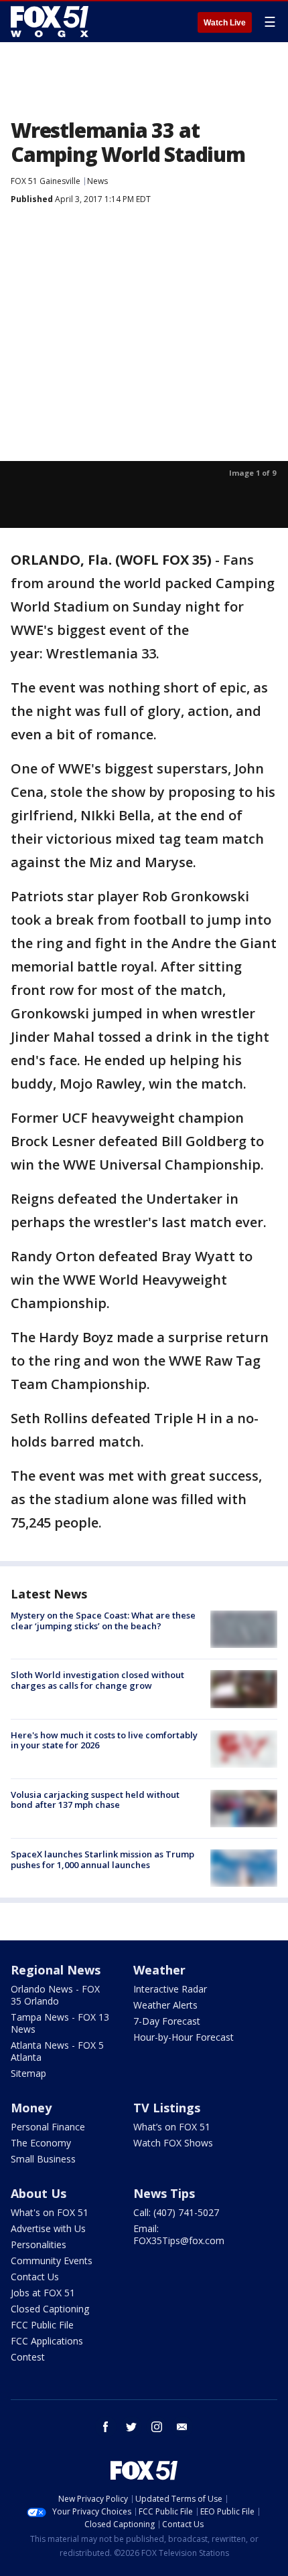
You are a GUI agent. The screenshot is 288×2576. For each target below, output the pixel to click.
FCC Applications (47, 2341)
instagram (157, 2427)
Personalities (39, 2244)
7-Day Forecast (167, 2021)
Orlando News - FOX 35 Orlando (55, 1995)
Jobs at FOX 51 (43, 2293)
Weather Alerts (165, 2005)
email (182, 2427)
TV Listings (167, 2108)
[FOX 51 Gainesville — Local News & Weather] (50, 21)
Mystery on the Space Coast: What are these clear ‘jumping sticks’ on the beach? (103, 1621)
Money (31, 2108)
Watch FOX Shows (173, 2143)
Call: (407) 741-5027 (176, 2212)
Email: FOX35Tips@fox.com (179, 2234)
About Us (39, 2193)
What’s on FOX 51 (172, 2127)
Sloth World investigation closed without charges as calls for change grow (97, 1680)
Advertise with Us (48, 2228)
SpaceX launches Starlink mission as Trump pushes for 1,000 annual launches (102, 1859)
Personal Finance (48, 2127)
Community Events (52, 2261)
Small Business (43, 2159)
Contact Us (35, 2277)
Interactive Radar (170, 1989)
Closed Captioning (50, 2309)
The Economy (41, 2143)
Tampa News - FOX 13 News (60, 2023)
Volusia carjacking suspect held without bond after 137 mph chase (95, 1800)
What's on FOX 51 (50, 2212)
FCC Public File (42, 2325)
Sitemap (28, 2073)
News (97, 181)
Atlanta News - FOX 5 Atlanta (57, 2051)
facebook (106, 2427)
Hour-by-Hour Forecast (184, 2037)
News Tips (164, 2193)
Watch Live (225, 23)
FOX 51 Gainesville (46, 181)
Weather (159, 1970)
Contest (28, 2357)
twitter (131, 2427)
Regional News (56, 1970)
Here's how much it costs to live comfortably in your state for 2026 (104, 1740)
